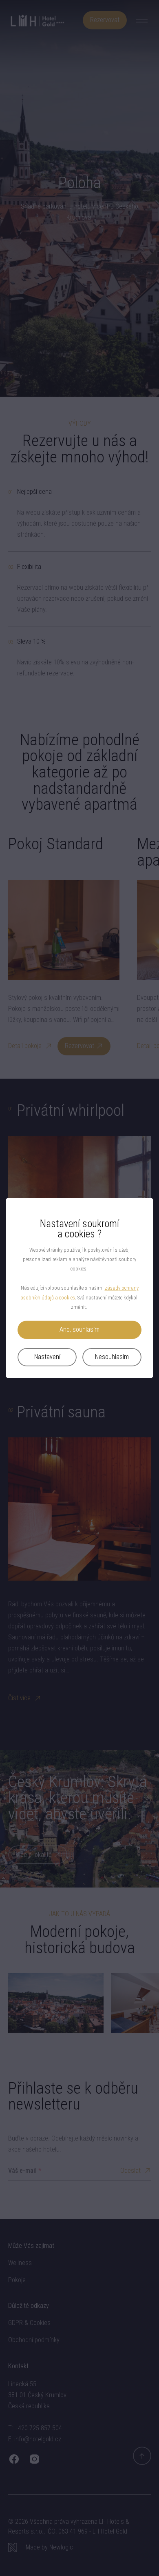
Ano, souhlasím (79, 1329)
